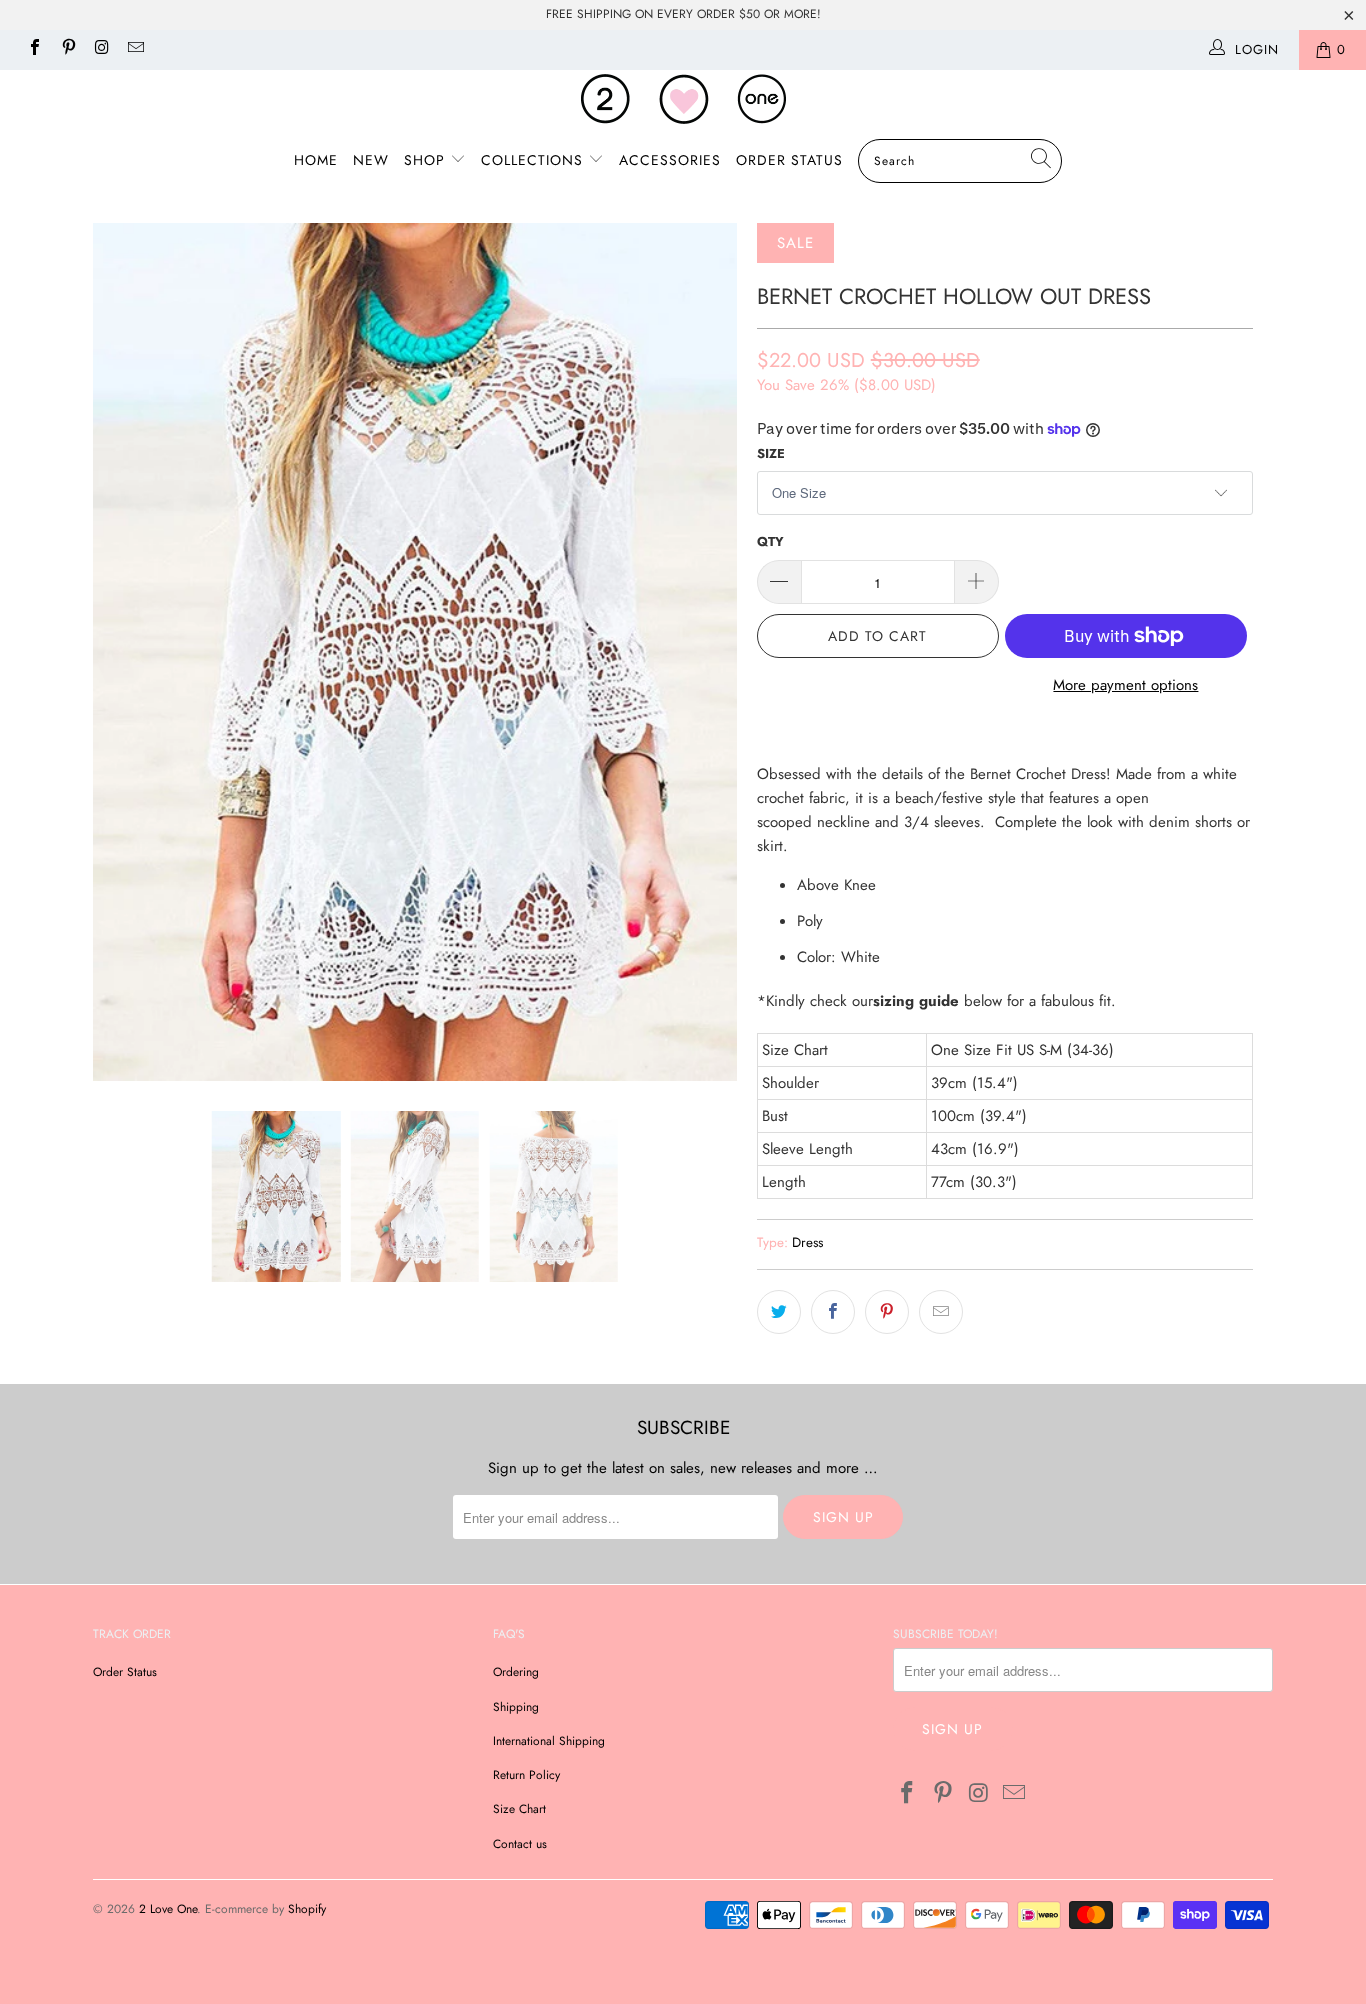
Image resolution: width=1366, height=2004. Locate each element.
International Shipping (549, 1741)
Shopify (307, 1909)
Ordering (516, 1672)
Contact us (520, 1844)
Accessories (670, 160)
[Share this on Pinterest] (887, 1312)
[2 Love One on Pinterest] (67, 49)
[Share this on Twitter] (779, 1312)
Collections (534, 160)
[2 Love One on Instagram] (101, 49)
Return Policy (526, 1775)
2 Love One (168, 1909)
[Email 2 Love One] (134, 49)
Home (316, 160)
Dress (807, 1242)
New (371, 160)
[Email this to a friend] (941, 1312)
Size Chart (519, 1809)
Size (771, 453)
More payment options (1125, 685)
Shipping (516, 1707)
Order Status (789, 160)
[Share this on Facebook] (833, 1312)
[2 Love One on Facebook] (34, 49)
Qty (770, 541)
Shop (427, 160)
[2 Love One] (683, 99)
